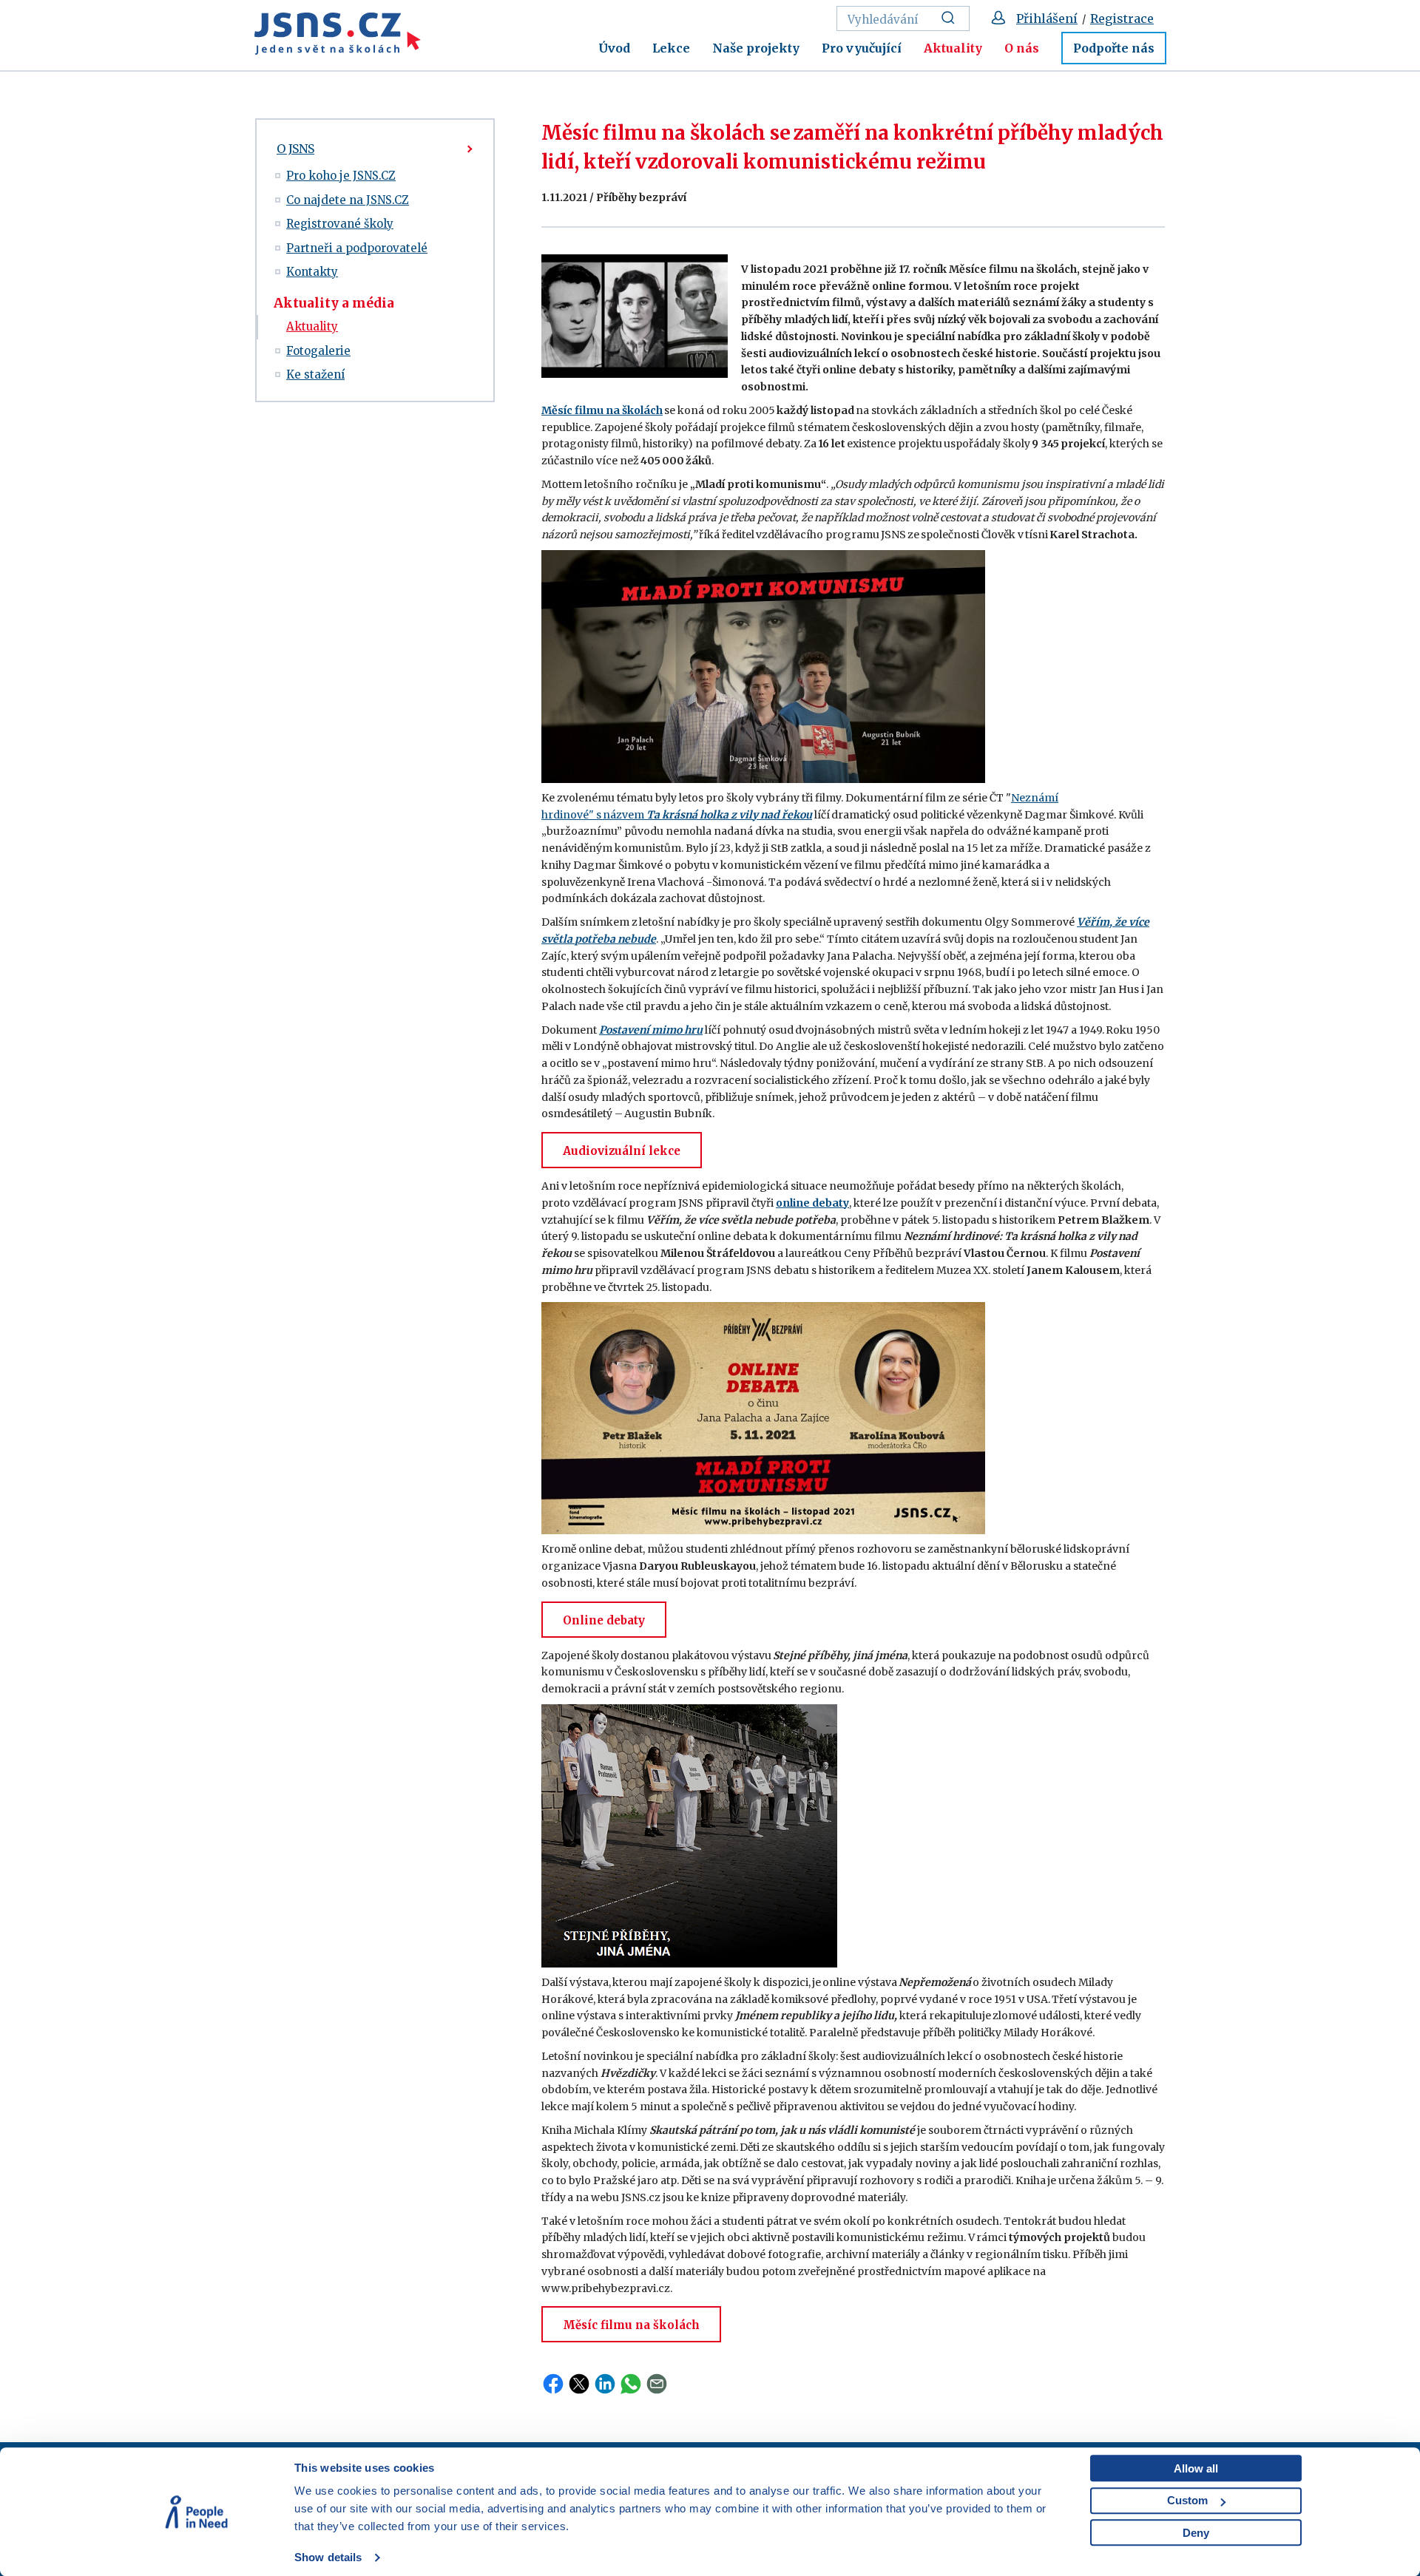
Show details (328, 2557)
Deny (1196, 2533)
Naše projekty (756, 48)
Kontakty (312, 272)
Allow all (1196, 2468)
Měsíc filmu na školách (631, 2325)
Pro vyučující (862, 48)
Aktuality (953, 48)
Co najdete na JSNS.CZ (348, 200)
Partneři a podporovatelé (357, 248)
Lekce (671, 48)
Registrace (1122, 18)
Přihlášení (1047, 18)
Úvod (614, 48)
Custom (1187, 2500)
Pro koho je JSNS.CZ (341, 176)
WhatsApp (631, 2384)
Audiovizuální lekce (622, 1151)
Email (657, 2384)
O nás (1022, 48)
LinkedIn (605, 2384)
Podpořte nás (1114, 48)
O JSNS (295, 149)
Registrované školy (340, 224)
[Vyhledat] (952, 18)
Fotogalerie (318, 351)
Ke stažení (315, 374)
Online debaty (604, 1620)
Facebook (553, 2384)
